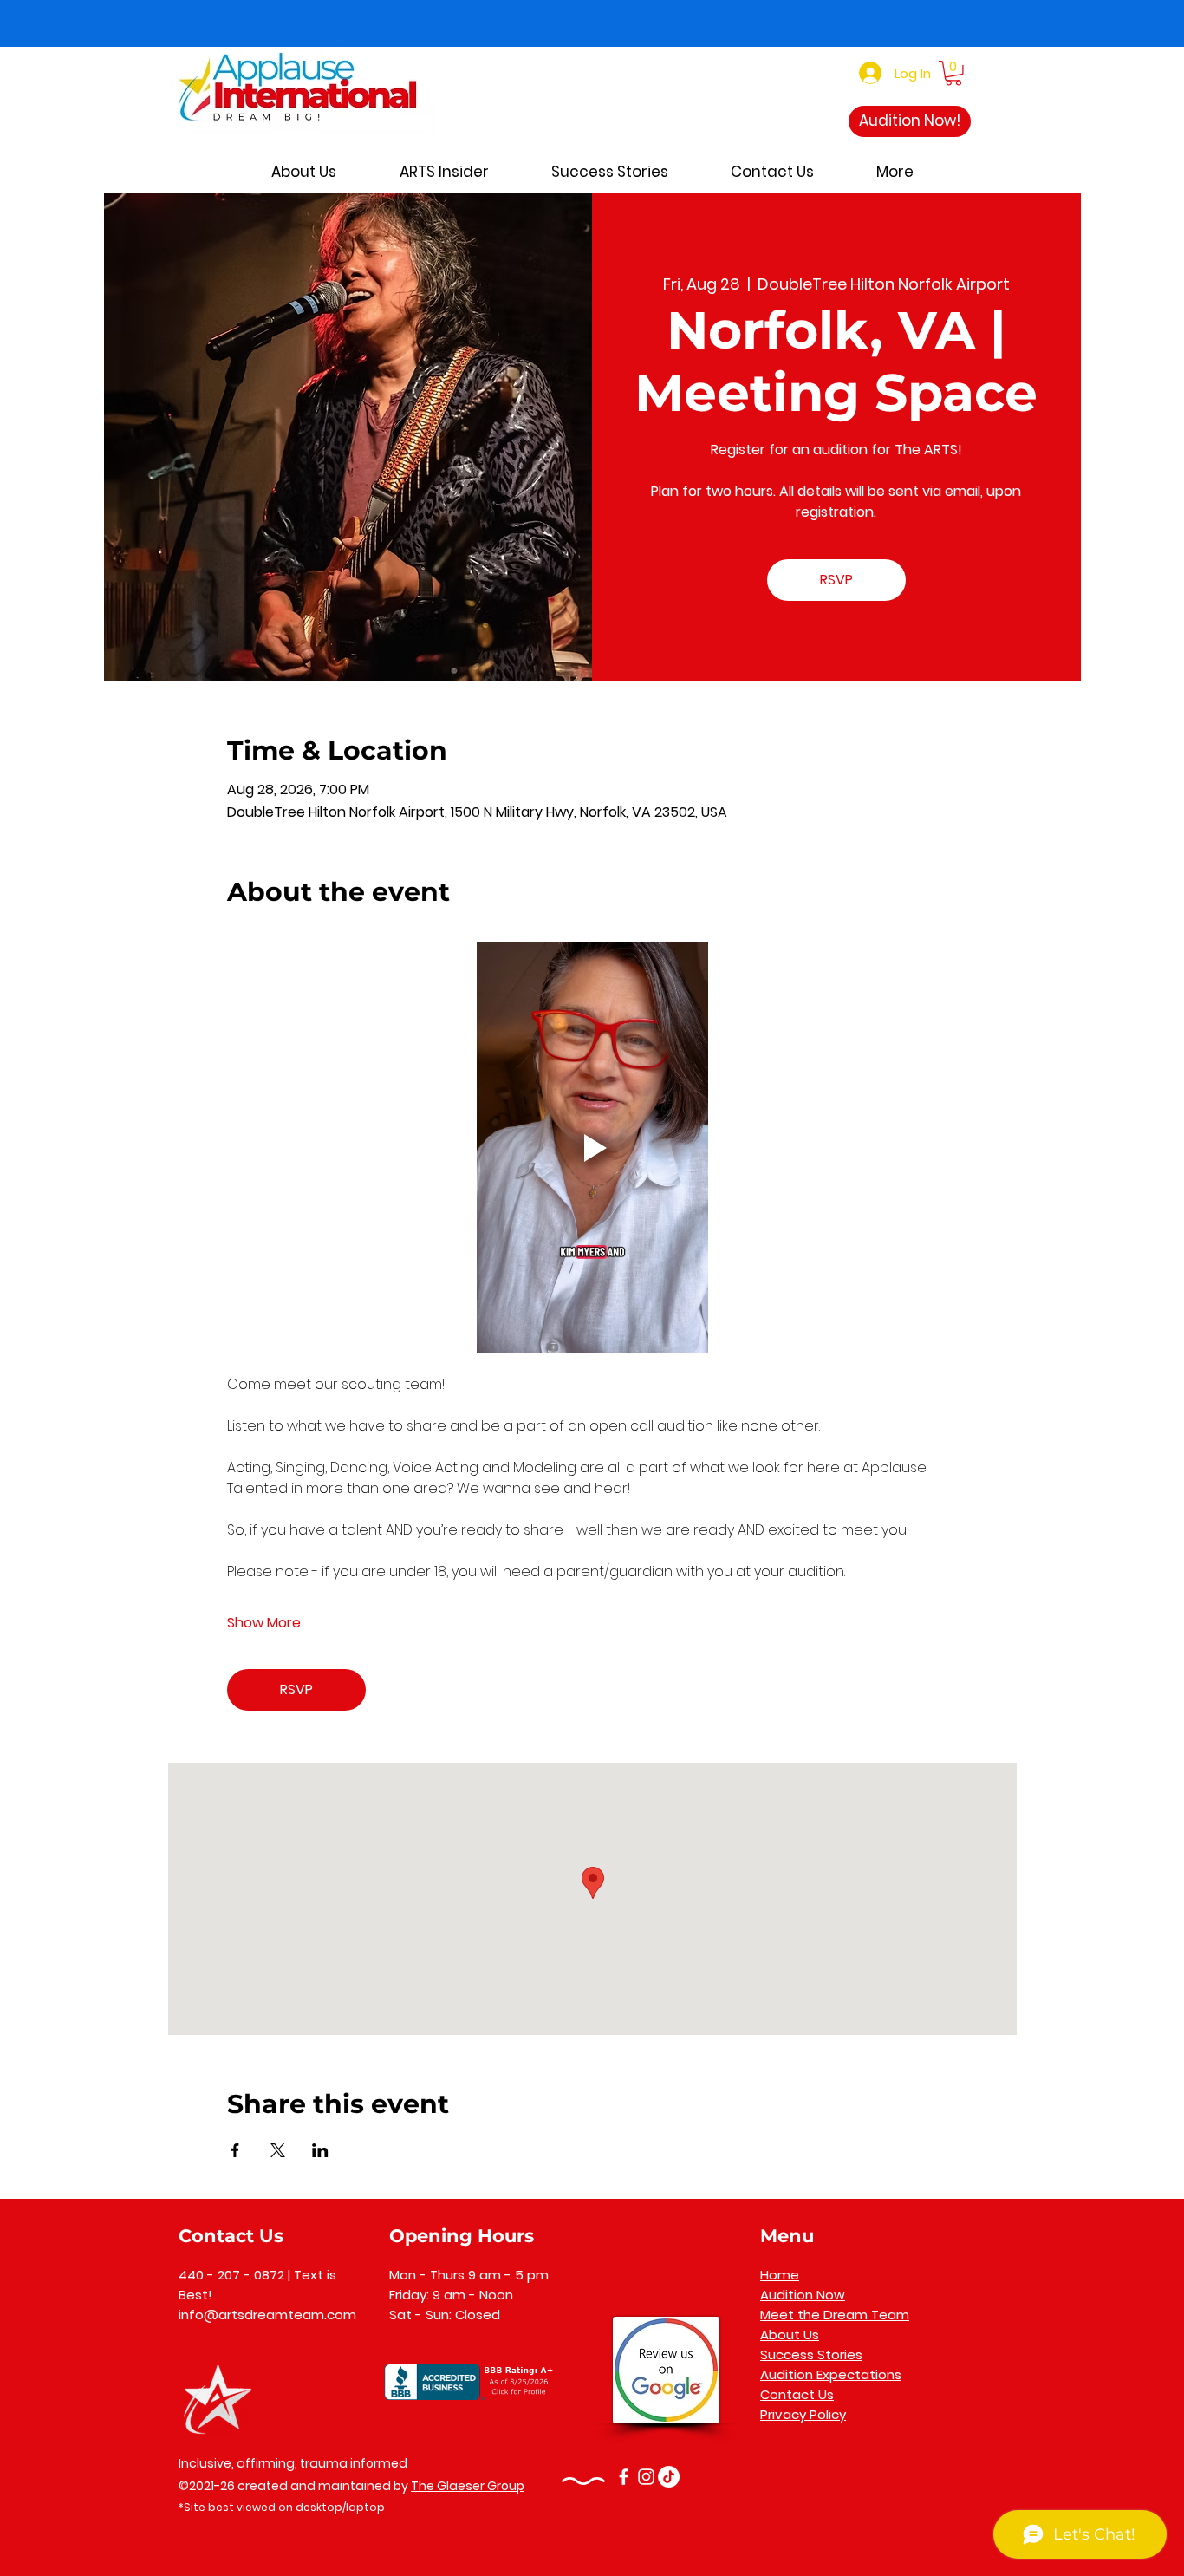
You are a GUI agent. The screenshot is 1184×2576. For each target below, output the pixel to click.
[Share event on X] (278, 2150)
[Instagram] (646, 2477)
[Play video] (592, 1148)
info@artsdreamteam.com (267, 2315)
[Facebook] (624, 2477)
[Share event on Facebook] (235, 2150)
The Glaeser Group (468, 2486)
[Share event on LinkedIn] (320, 2150)
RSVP (836, 580)
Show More (264, 1623)
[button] (953, 73)
